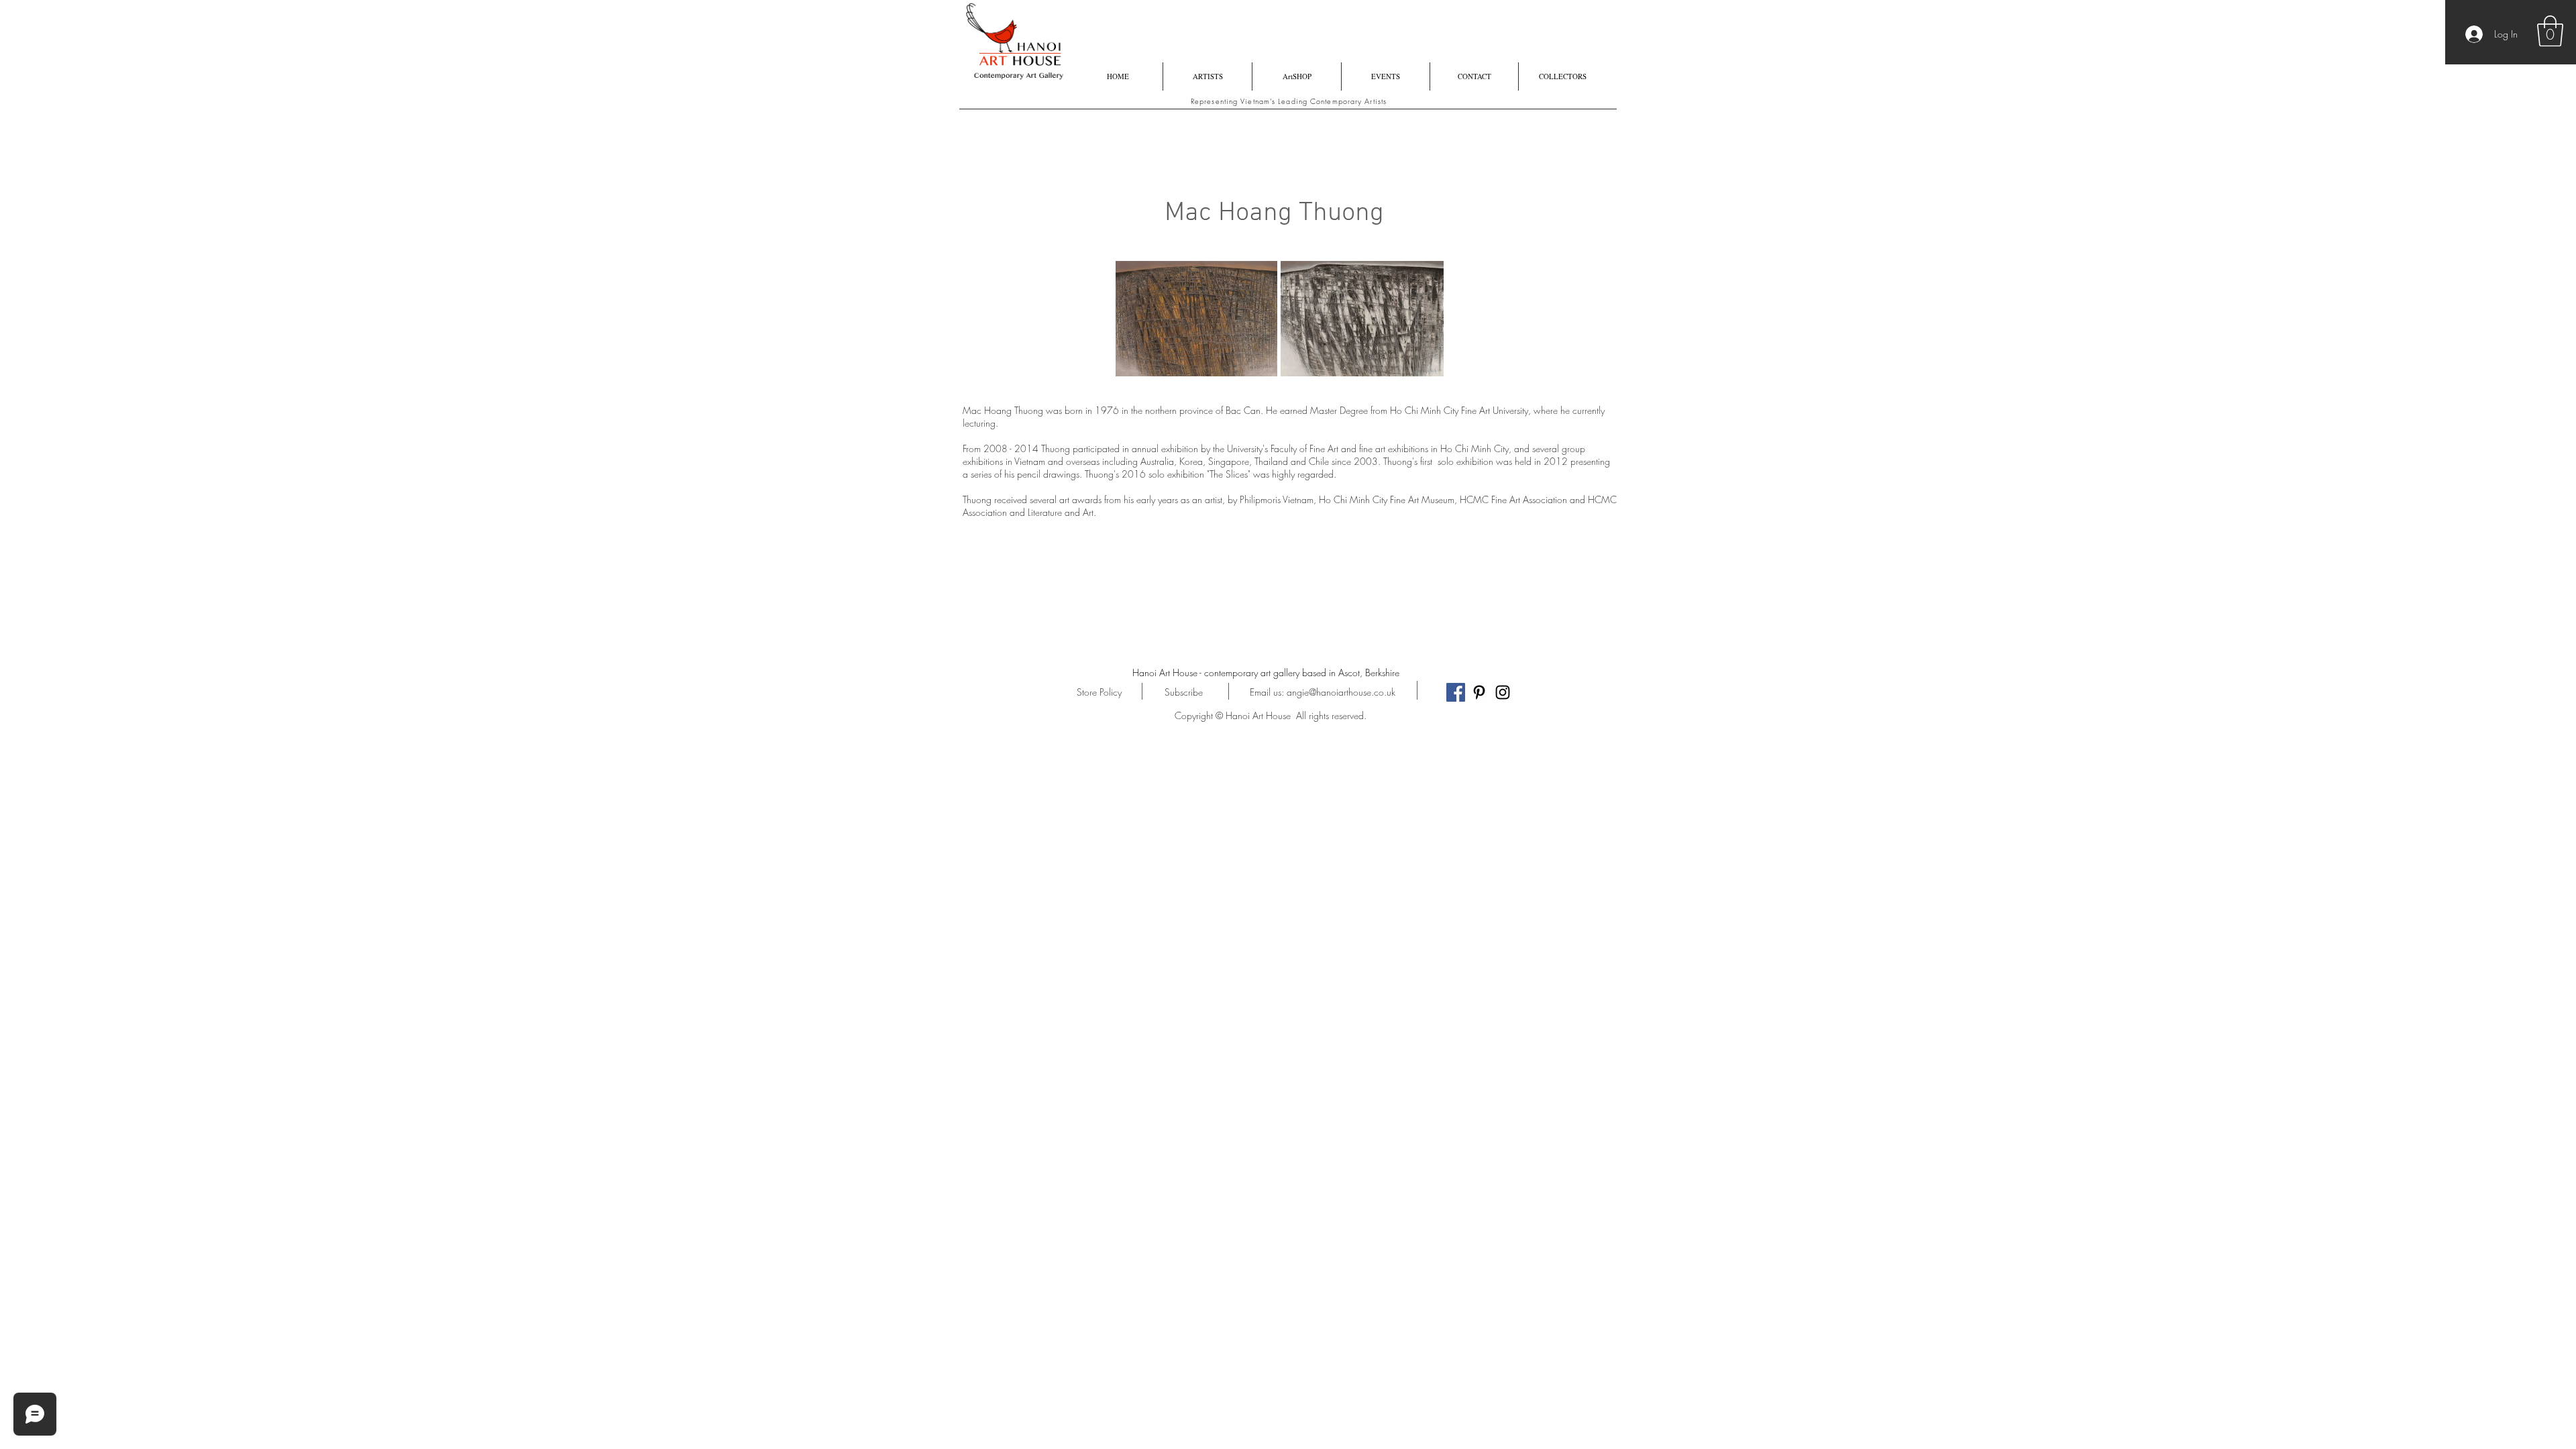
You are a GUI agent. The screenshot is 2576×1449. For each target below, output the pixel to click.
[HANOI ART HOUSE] (1456, 692)
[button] (2550, 31)
